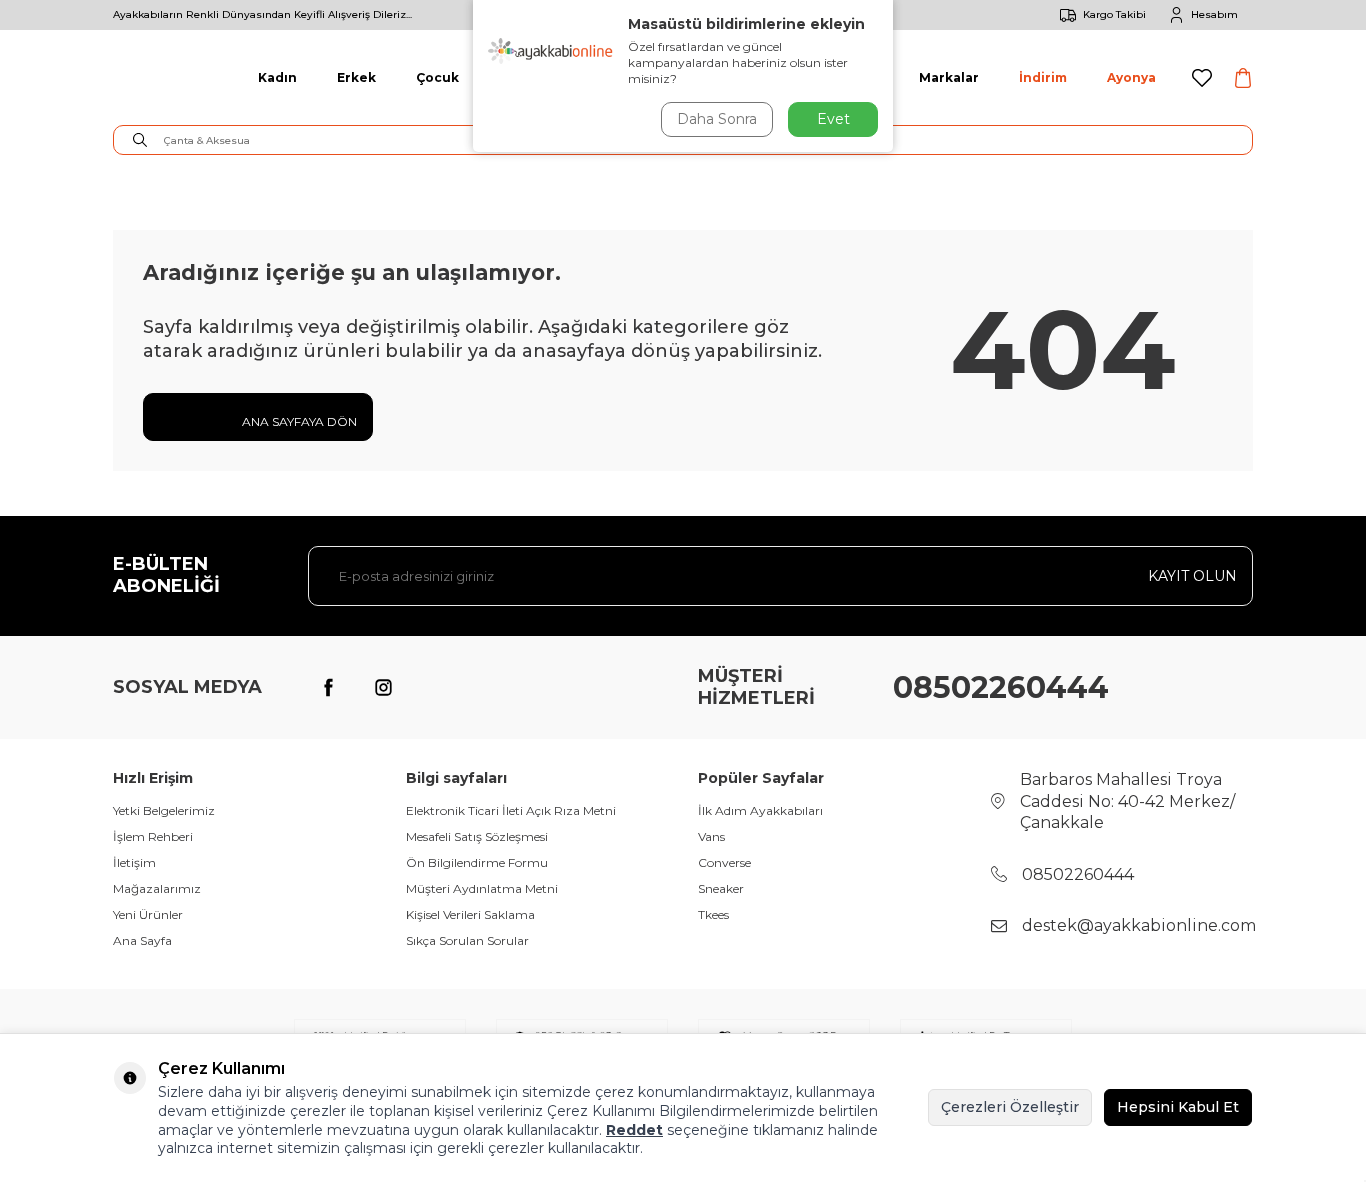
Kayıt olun (1192, 576)
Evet (833, 119)
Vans (711, 836)
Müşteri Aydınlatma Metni (482, 888)
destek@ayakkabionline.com (1139, 925)
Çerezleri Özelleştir (1010, 1107)
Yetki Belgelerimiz (164, 810)
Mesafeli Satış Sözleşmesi (477, 836)
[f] (328, 688)
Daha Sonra (717, 119)
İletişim (134, 862)
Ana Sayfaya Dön (298, 421)
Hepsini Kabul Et (1178, 1107)
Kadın (277, 77)
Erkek (356, 77)
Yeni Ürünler (148, 914)
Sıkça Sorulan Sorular (467, 940)
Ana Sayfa (142, 940)
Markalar (949, 77)
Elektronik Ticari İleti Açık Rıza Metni (511, 810)
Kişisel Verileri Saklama (470, 914)
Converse (724, 862)
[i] (383, 688)
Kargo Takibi (1114, 14)
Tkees (713, 914)
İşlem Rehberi (153, 836)
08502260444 (1001, 687)
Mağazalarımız (157, 888)
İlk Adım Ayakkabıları (760, 810)
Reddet (634, 1130)
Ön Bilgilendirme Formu (477, 862)
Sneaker (721, 888)
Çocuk (437, 77)
